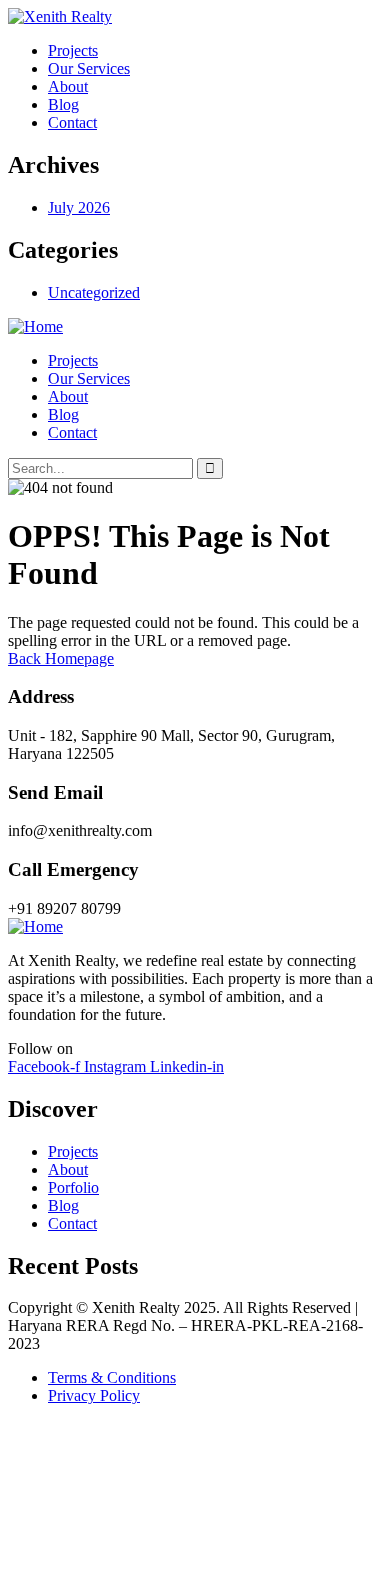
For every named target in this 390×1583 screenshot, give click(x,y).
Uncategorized (94, 292)
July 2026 (79, 207)
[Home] (35, 326)
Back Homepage (61, 658)
